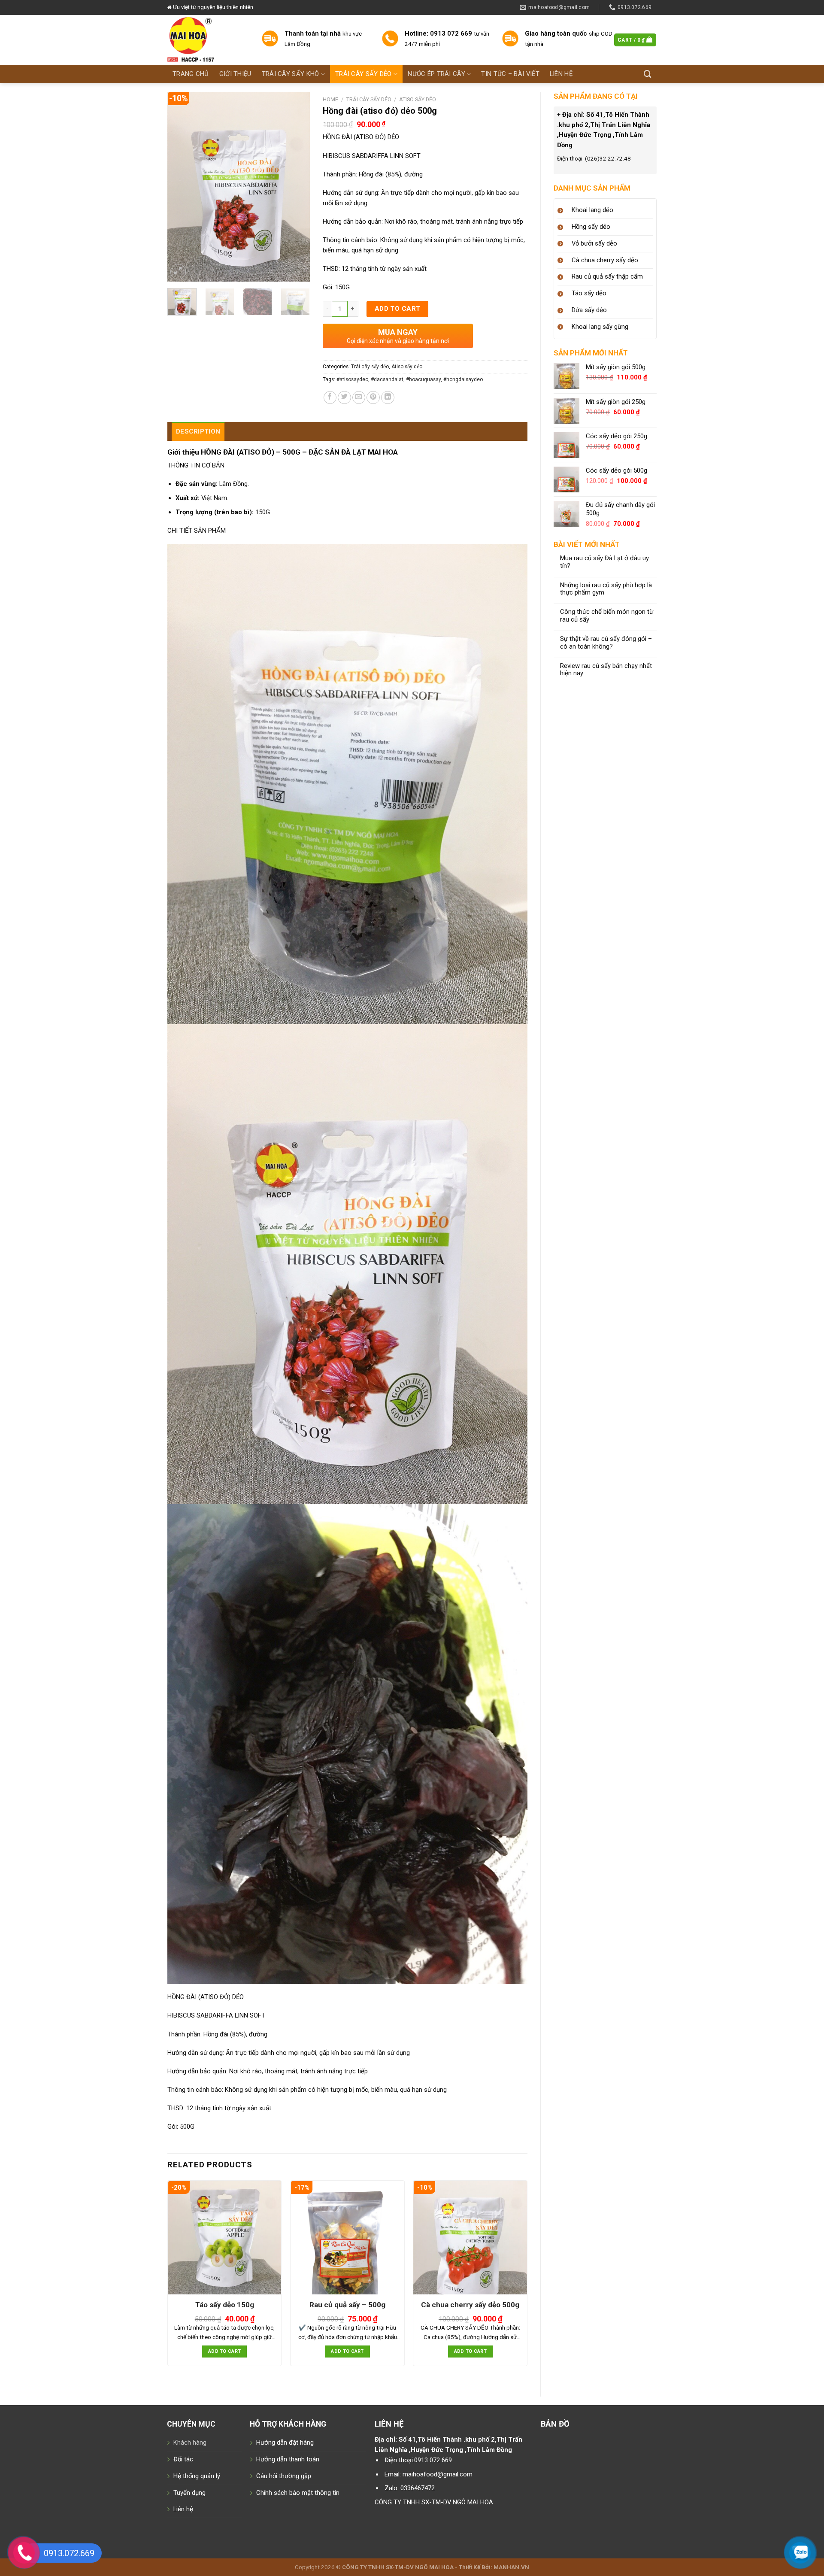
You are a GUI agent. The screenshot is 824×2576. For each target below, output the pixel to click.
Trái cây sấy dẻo (364, 74)
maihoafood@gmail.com (438, 2474)
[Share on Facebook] (330, 398)
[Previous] (181, 187)
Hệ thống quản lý (197, 2476)
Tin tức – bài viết (510, 74)
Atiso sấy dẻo (418, 99)
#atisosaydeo (352, 379)
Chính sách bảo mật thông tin (298, 2493)
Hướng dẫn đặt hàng (285, 2442)
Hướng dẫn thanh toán (288, 2459)
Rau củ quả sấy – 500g (347, 2305)
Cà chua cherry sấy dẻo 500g (470, 2305)
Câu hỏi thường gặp (284, 2476)
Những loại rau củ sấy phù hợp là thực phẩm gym (606, 589)
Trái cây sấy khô (291, 74)
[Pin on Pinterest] (373, 398)
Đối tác (183, 2459)
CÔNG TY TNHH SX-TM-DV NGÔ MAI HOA (434, 2502)
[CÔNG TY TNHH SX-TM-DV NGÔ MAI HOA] (208, 40)
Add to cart (398, 309)
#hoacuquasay (423, 379)
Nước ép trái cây (436, 74)
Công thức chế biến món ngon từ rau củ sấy (607, 616)
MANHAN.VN (511, 2567)
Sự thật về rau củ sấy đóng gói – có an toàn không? (606, 643)
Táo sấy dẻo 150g (225, 2305)
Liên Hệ (561, 74)
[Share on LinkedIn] (388, 398)
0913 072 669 (433, 2460)
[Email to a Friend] (359, 398)
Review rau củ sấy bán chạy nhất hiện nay (606, 670)
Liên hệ (183, 2509)
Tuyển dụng (189, 2493)
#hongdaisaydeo (463, 379)
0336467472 (418, 2488)
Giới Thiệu (235, 74)
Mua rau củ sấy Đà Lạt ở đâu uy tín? (604, 562)
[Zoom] (178, 272)
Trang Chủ (191, 74)
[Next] (296, 187)
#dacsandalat (387, 379)
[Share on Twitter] (344, 398)
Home (330, 99)
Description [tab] (198, 431)
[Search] (648, 74)
